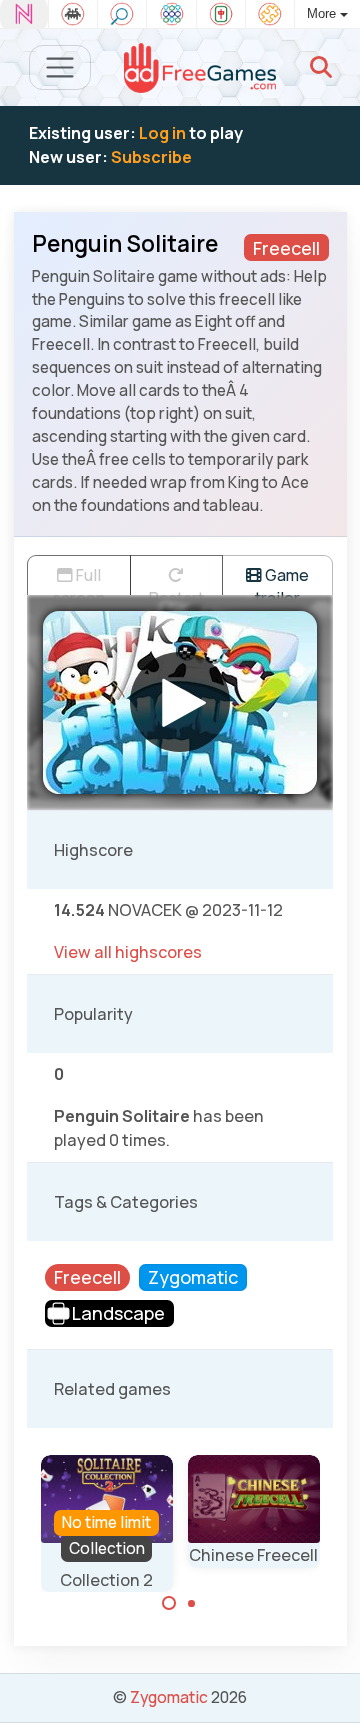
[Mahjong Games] (221, 14)
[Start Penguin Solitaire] (180, 702)
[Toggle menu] (60, 67)
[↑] (330, 1684)
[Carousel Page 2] (192, 1603)
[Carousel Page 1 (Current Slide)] (169, 1603)
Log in (162, 133)
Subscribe (151, 157)
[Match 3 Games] (171, 14)
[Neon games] (24, 14)
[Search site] (321, 67)
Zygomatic (169, 1697)
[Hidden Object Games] (122, 14)
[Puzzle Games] (270, 14)
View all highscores (128, 952)
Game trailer (282, 579)
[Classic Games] (73, 14)
